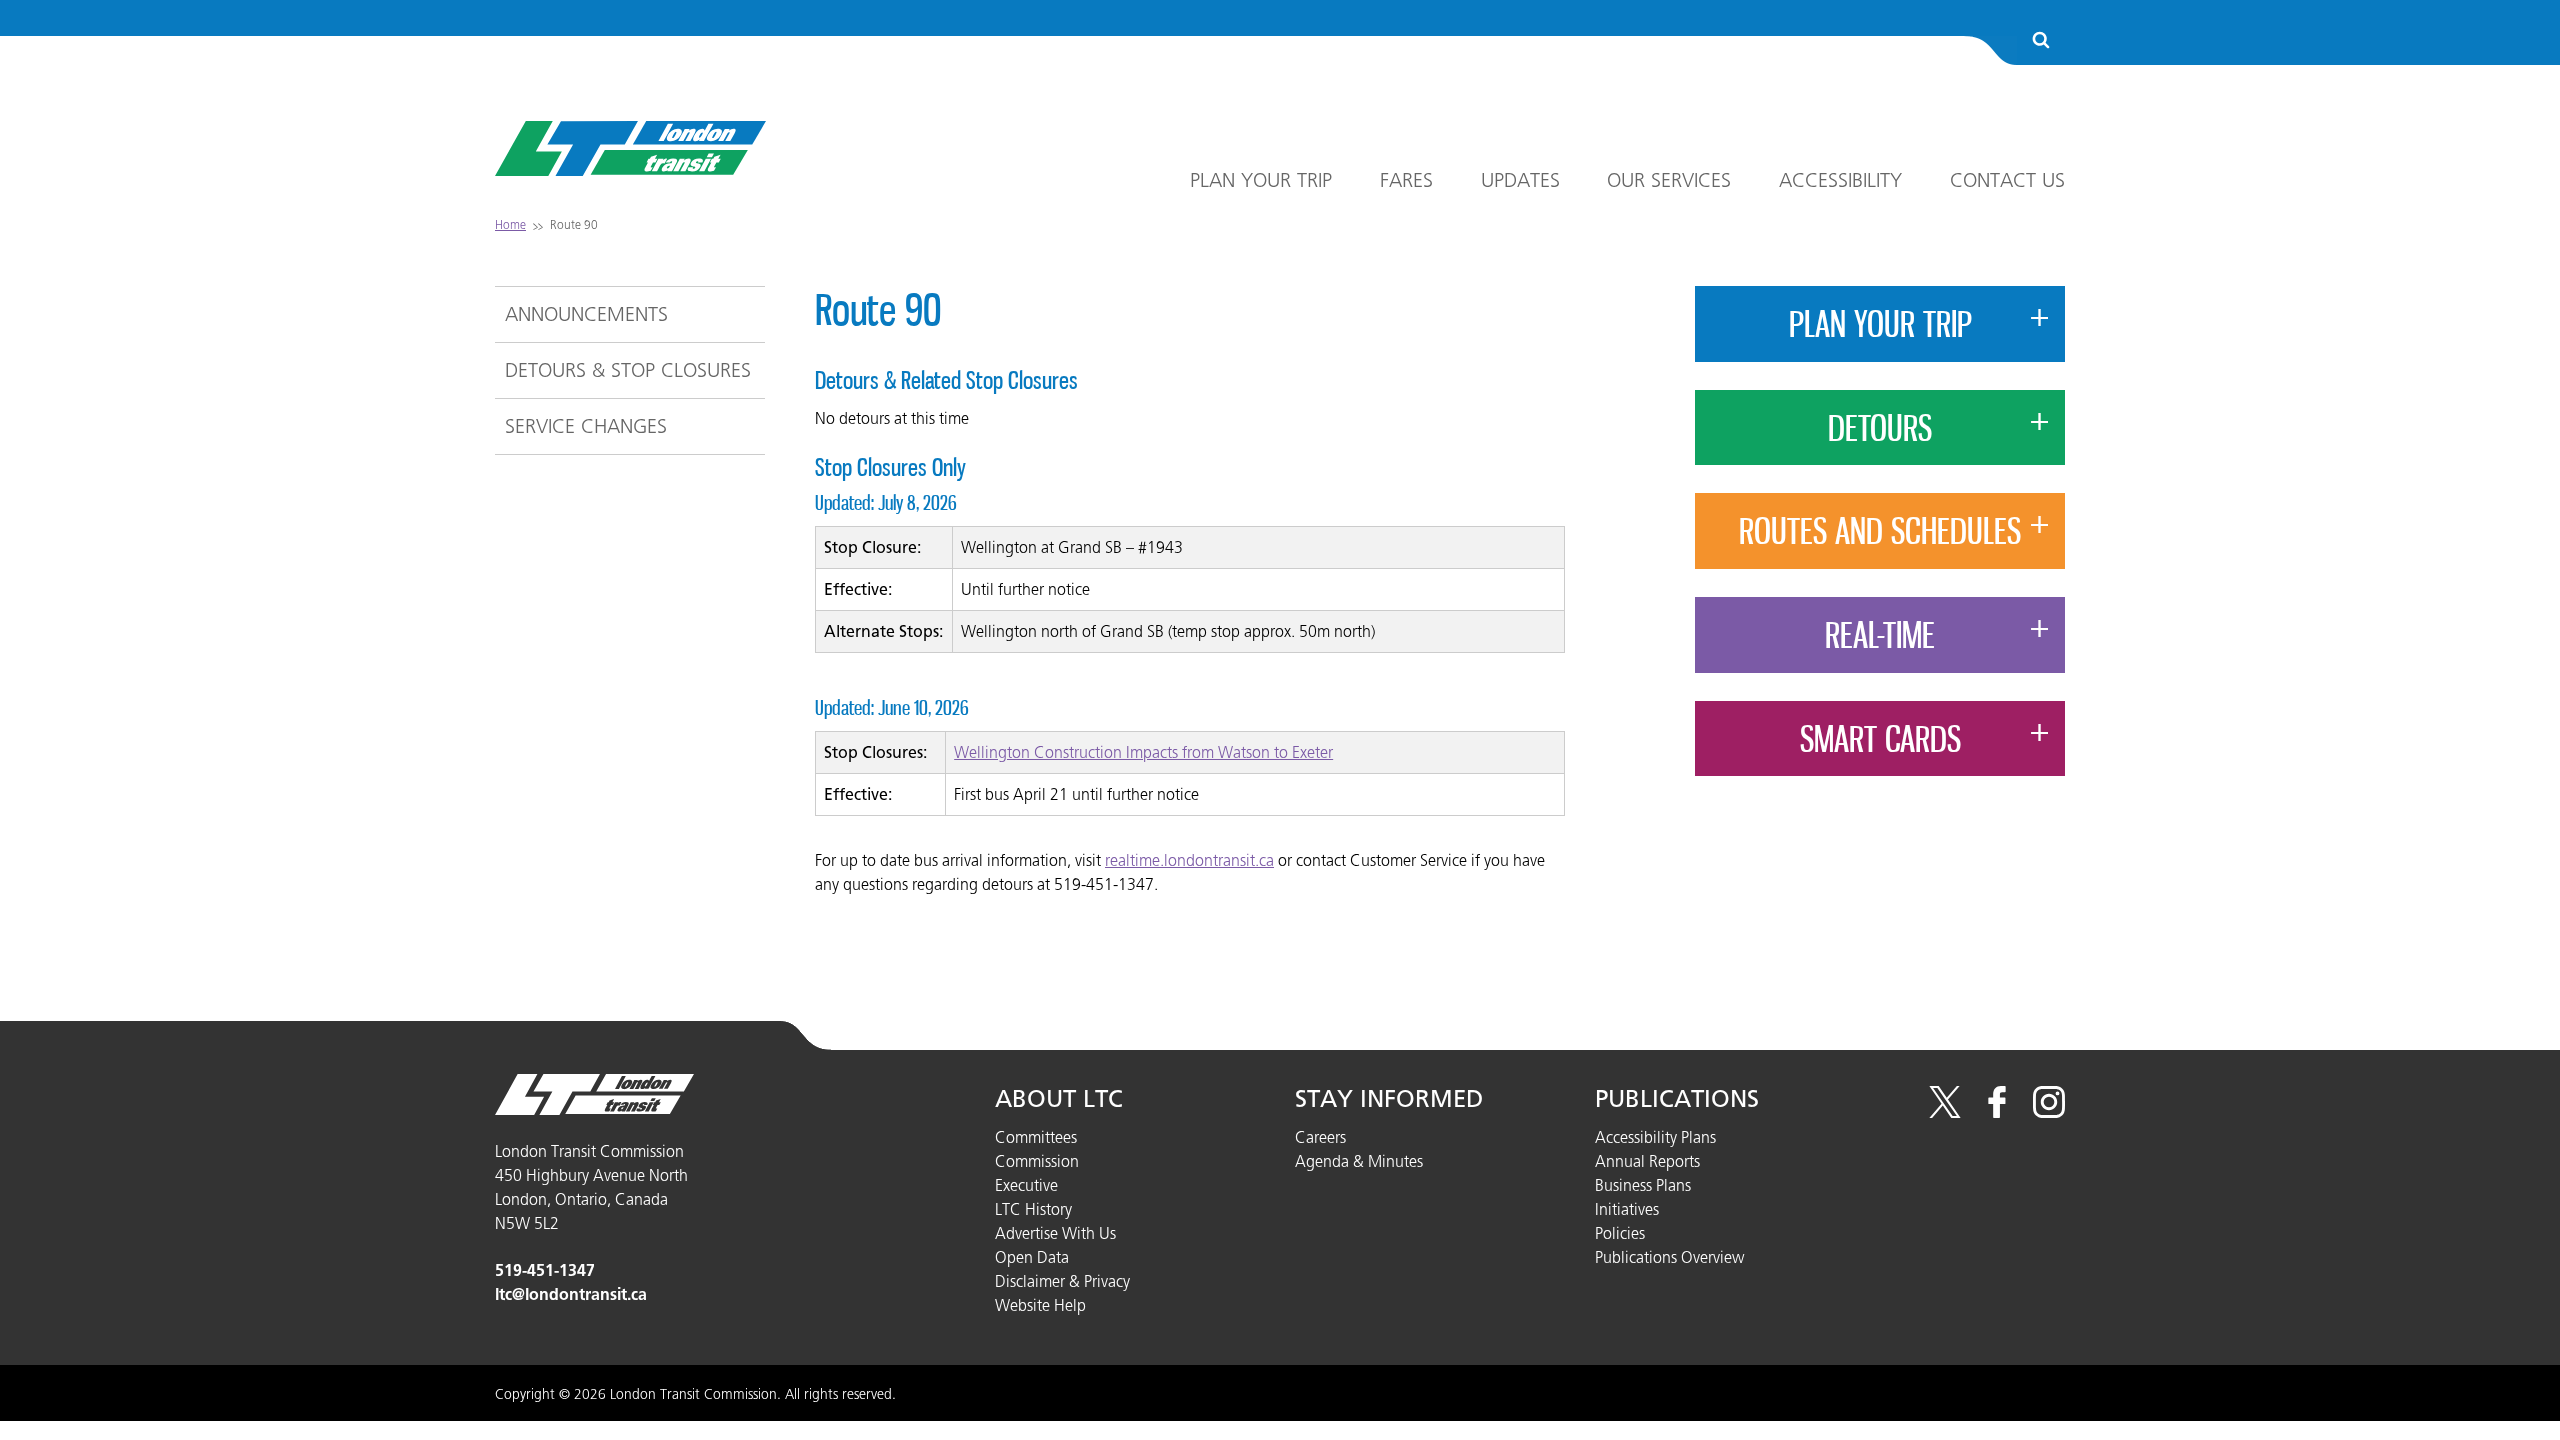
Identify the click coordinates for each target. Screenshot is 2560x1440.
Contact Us (2007, 180)
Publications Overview (1669, 1257)
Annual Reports (1647, 1161)
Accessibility (1840, 180)
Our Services (1669, 180)
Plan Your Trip (1261, 180)
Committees (1036, 1137)
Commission (1037, 1161)
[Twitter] (1945, 1112)
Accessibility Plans (1655, 1137)
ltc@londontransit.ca (571, 1294)
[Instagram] (2049, 1112)
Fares (1406, 180)
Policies (1620, 1233)
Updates (1520, 180)
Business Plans (1643, 1185)
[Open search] (2041, 41)
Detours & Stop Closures (628, 370)
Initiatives (1627, 1209)
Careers (1320, 1137)
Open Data (1032, 1257)
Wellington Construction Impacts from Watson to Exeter (1143, 752)
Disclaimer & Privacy (1062, 1281)
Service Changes (586, 426)
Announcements (586, 314)
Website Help (1040, 1305)
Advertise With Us (1055, 1233)
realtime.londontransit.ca (1189, 860)
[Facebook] (1997, 1112)
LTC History (1033, 1209)
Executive (1026, 1185)
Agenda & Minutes (1359, 1161)
